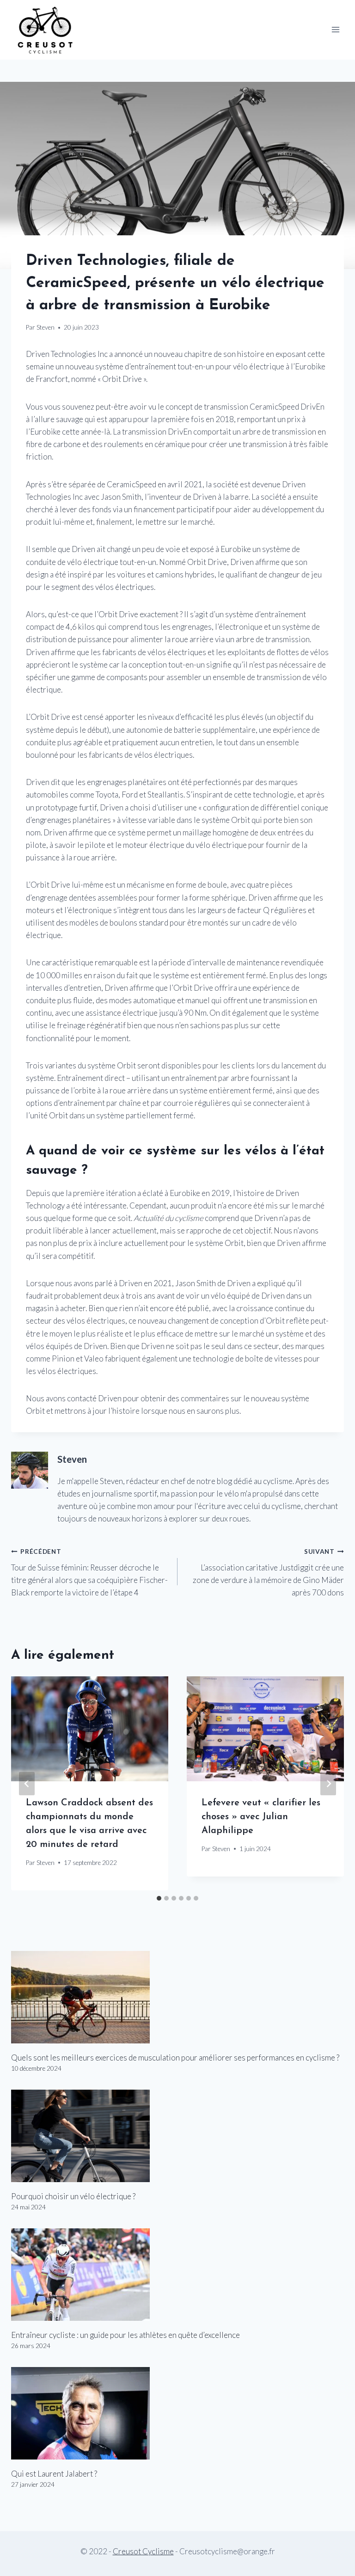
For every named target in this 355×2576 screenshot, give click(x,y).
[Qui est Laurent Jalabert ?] (177, 2413)
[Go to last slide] (27, 1783)
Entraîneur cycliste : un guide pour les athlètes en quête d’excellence (125, 2335)
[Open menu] (335, 30)
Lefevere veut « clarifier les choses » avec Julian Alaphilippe (261, 1817)
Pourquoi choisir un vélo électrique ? (73, 2196)
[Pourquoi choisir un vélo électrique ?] (177, 2136)
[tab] (159, 1898)
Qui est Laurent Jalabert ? (54, 2474)
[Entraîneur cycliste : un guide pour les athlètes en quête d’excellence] (177, 2275)
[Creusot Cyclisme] (46, 30)
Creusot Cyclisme (143, 2551)
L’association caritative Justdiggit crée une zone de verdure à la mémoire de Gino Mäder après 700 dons (268, 1573)
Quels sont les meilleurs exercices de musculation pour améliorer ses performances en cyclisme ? (175, 2058)
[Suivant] (328, 1783)
